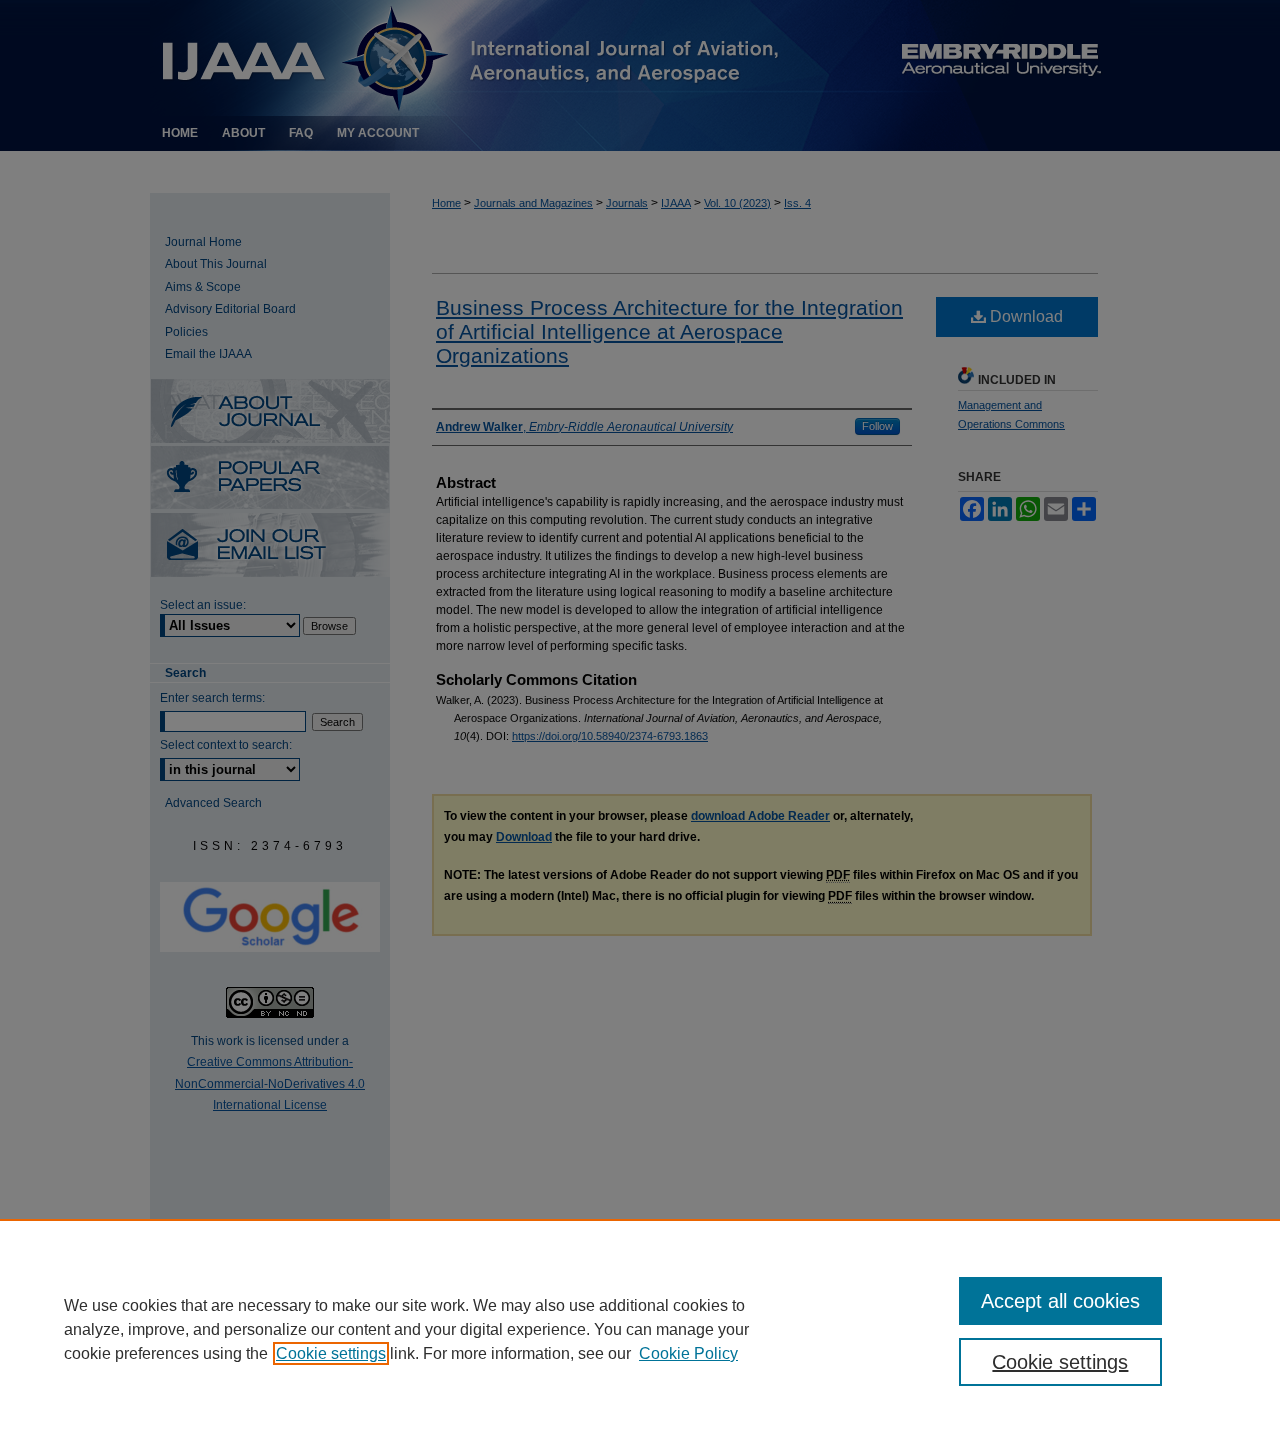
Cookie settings (331, 1353)
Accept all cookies (1060, 1301)
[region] (640, 1329)
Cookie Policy (688, 1353)
